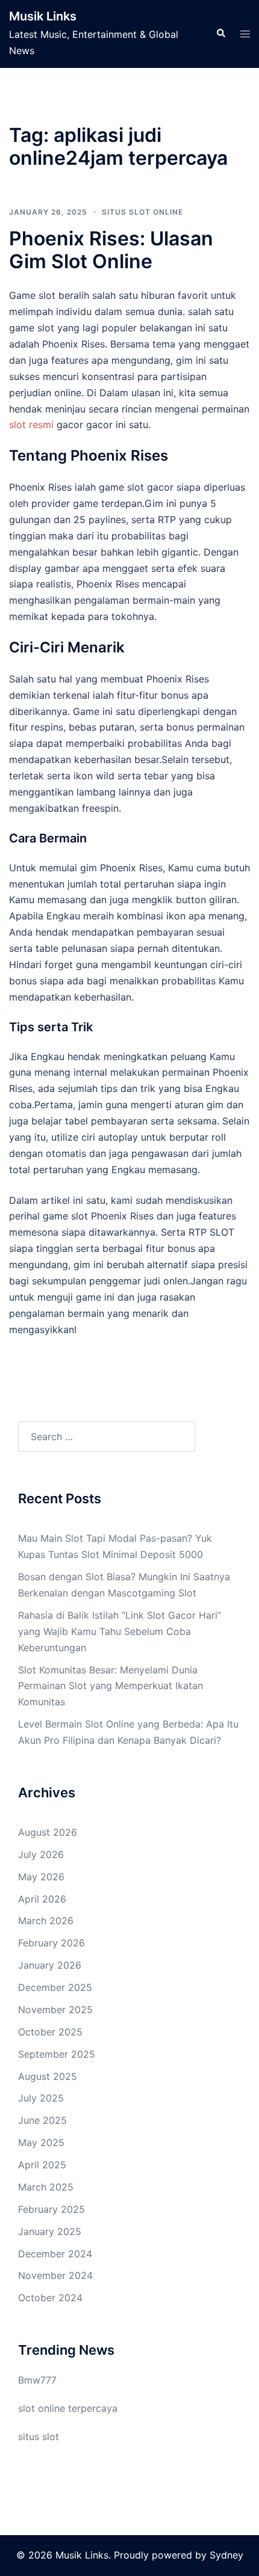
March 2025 (46, 2187)
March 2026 (46, 1921)
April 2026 (42, 1899)
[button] (220, 34)
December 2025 (55, 1987)
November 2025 (55, 2010)
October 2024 (50, 2298)
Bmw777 (37, 2380)
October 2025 (50, 2032)
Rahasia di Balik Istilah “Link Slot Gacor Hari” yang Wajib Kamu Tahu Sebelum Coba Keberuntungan (120, 1631)
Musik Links (43, 16)
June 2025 (42, 2120)
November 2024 (55, 2275)
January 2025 (50, 2231)
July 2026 (41, 1854)
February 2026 (51, 1943)
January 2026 (50, 1965)
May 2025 (41, 2142)
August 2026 (48, 1832)
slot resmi (31, 425)
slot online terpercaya (68, 2408)
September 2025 (57, 2054)
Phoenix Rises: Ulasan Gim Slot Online (111, 250)
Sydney (226, 2555)
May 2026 (41, 1877)
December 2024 (55, 2254)
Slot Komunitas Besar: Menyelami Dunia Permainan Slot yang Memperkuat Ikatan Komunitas (111, 1686)
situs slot (39, 2436)
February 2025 (51, 2209)
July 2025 (41, 2098)
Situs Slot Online (142, 212)
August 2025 (48, 2076)
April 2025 (42, 2165)
